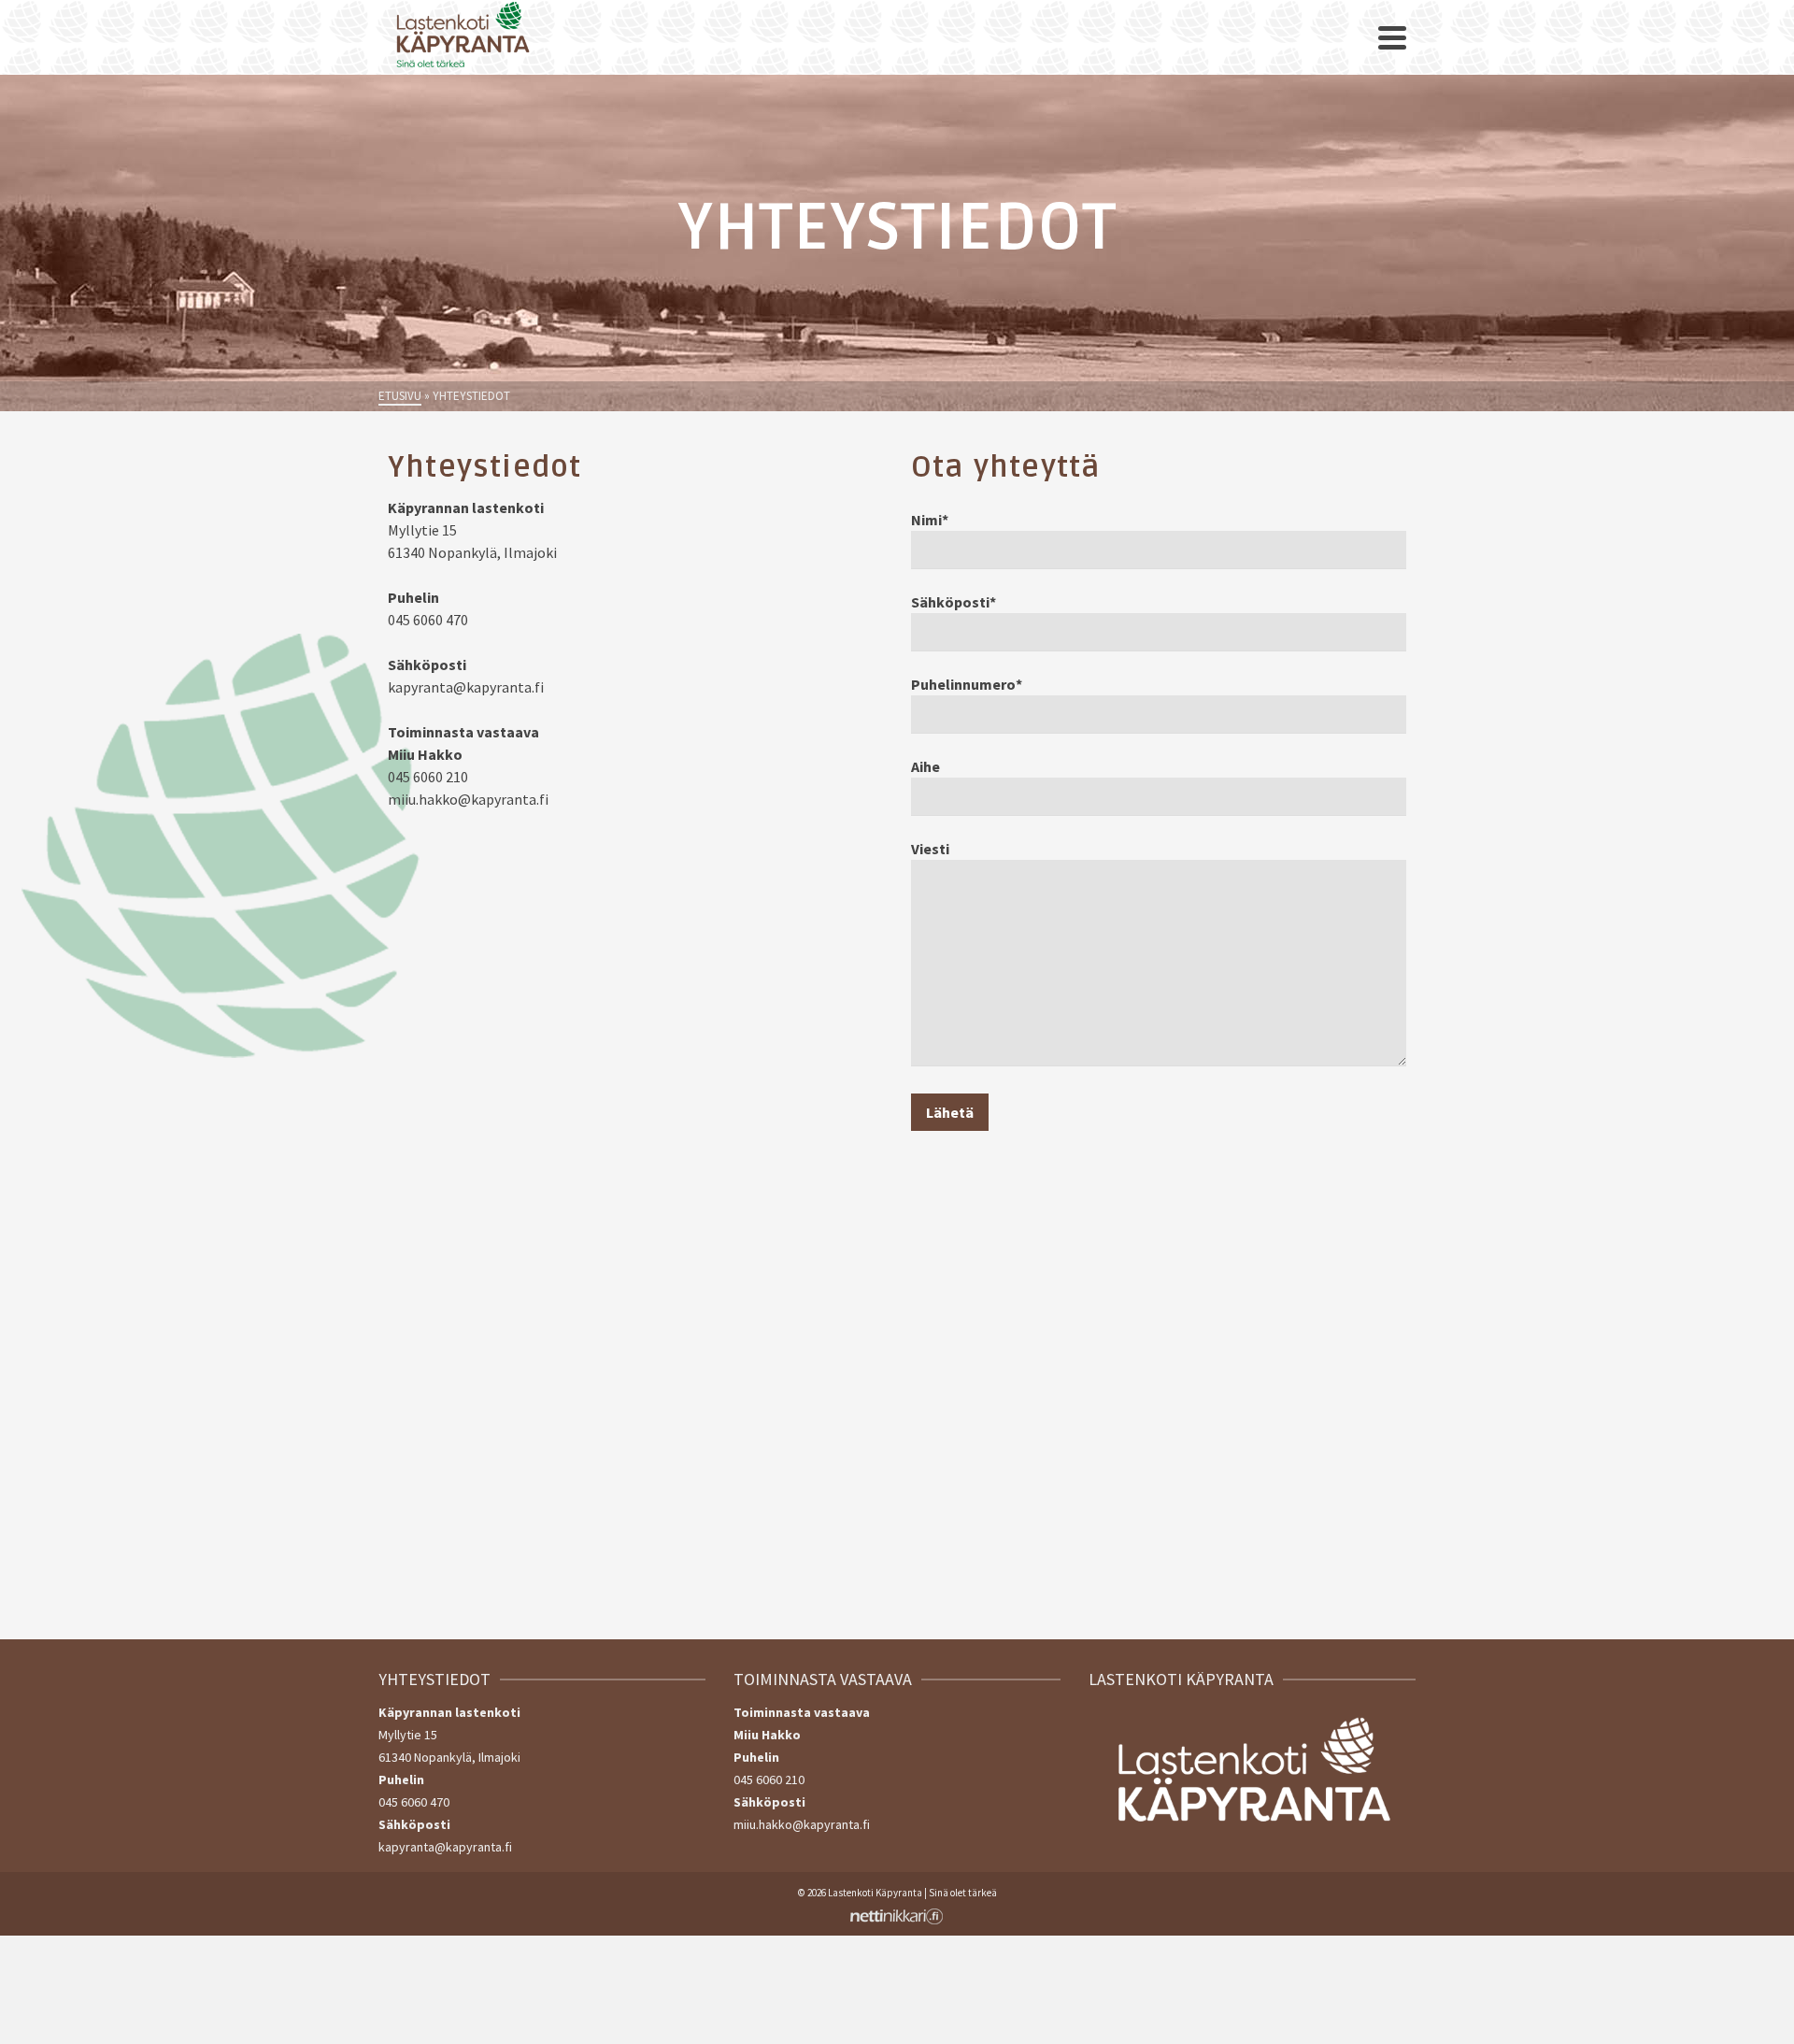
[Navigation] (1392, 37)
